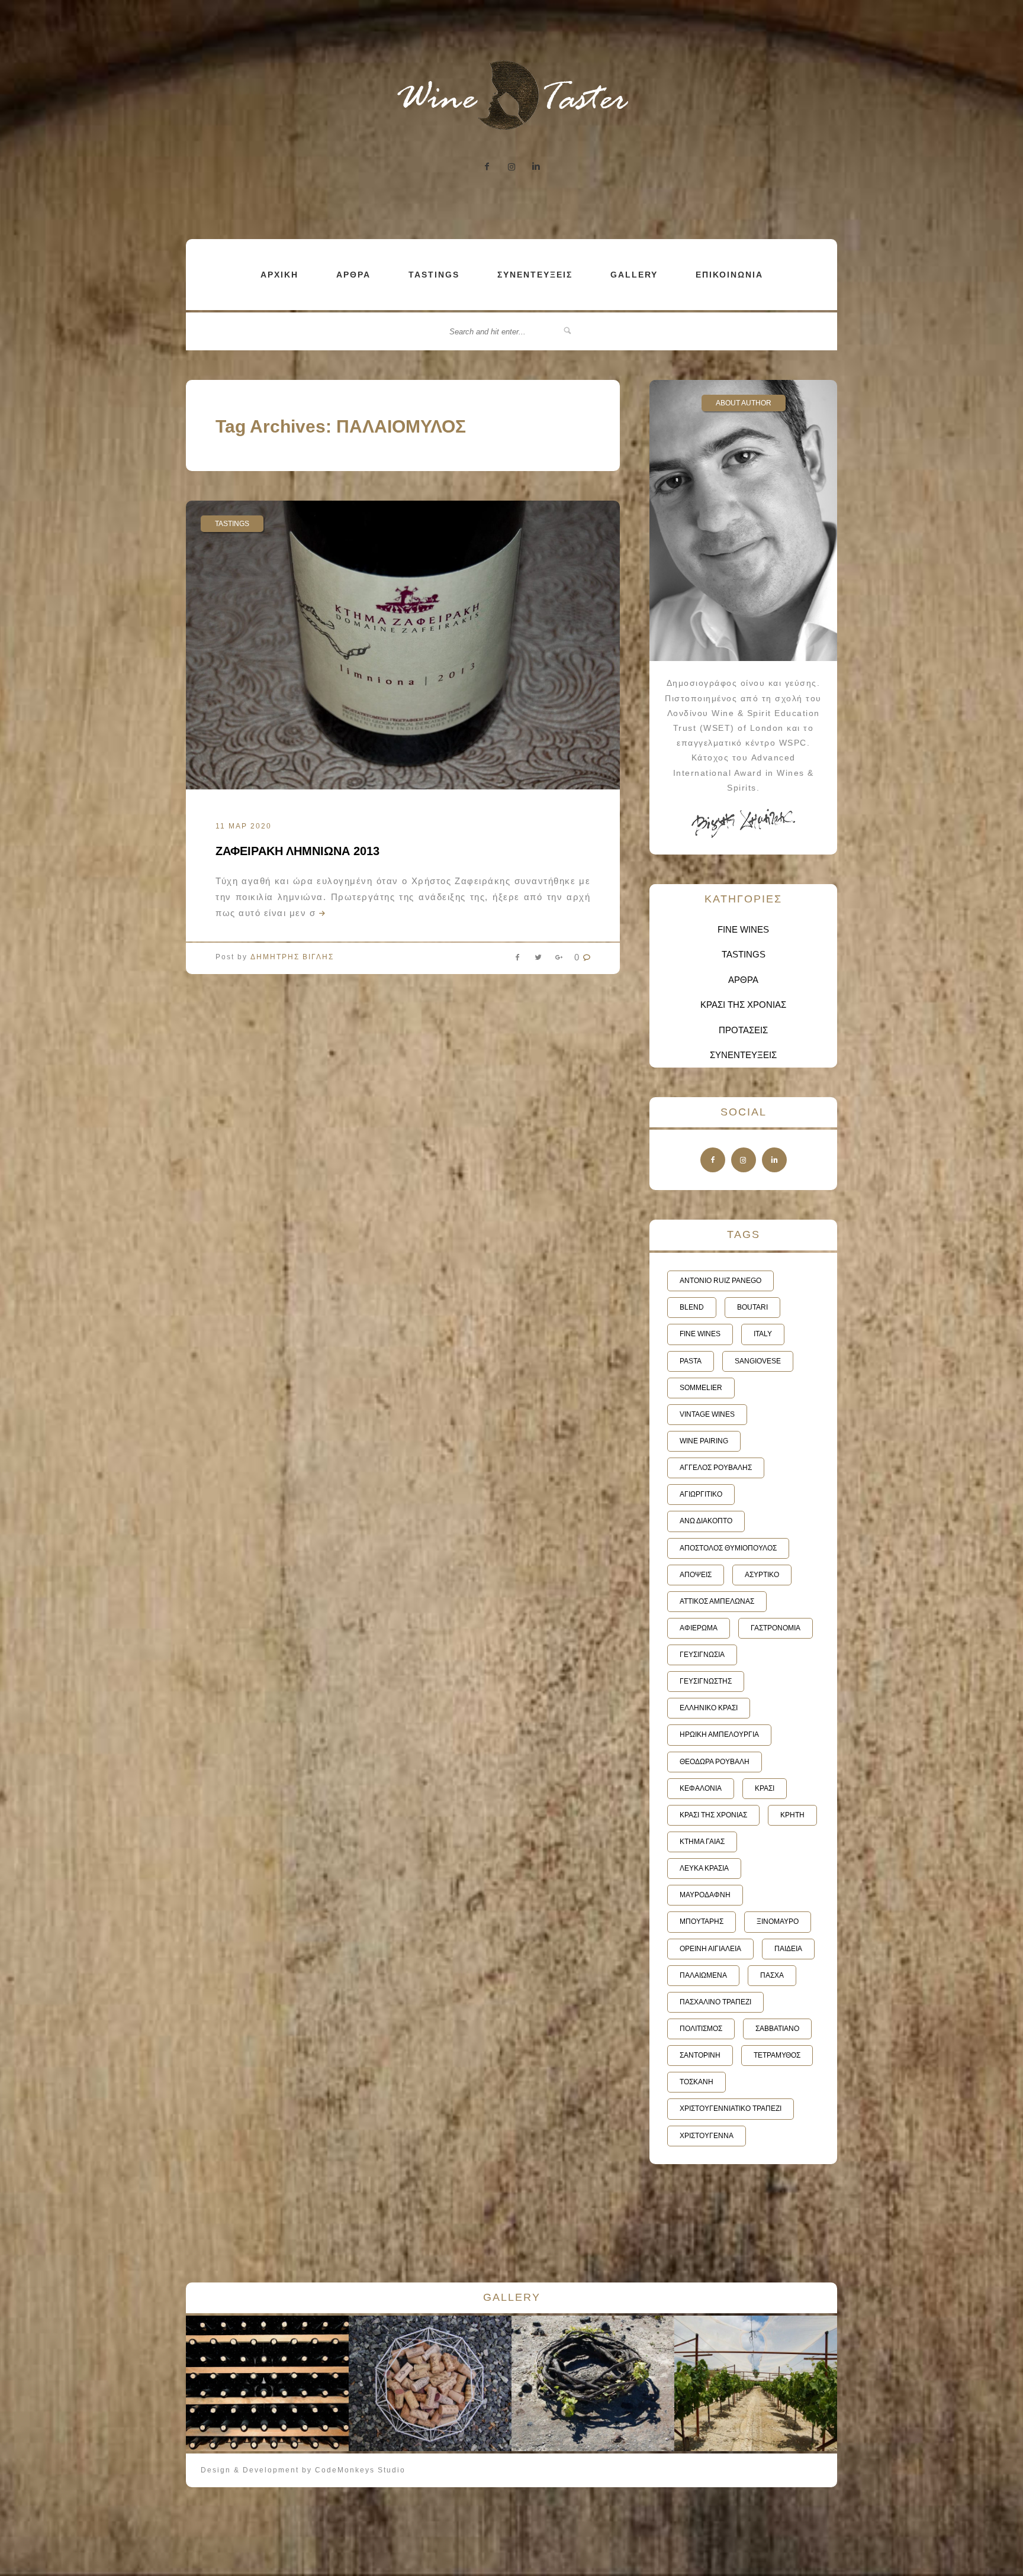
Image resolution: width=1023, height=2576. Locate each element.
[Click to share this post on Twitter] (538, 960)
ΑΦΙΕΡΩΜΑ (699, 1628)
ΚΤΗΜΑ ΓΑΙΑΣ (702, 1842)
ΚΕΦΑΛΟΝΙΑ (701, 1788)
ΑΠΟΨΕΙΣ (696, 1575)
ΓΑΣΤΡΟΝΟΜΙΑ (776, 1628)
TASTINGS (434, 275)
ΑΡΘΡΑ (353, 275)
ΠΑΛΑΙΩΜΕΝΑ (703, 1975)
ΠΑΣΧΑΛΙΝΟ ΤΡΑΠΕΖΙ (715, 2002)
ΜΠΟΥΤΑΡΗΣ (702, 1921)
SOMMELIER (701, 1388)
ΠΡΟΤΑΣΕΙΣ (743, 1030)
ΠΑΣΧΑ (772, 1975)
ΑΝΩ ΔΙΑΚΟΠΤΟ (706, 1521)
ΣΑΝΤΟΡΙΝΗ (700, 2055)
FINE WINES (743, 929)
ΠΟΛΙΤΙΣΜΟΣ (701, 2029)
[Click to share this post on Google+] (559, 960)
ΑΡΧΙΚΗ (279, 275)
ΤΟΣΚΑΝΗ (697, 2082)
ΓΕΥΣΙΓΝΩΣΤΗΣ (706, 1681)
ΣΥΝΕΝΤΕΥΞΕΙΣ (535, 275)
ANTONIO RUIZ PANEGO (720, 1281)
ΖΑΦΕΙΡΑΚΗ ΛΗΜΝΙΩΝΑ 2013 (297, 851)
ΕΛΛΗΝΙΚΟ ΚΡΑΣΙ (709, 1708)
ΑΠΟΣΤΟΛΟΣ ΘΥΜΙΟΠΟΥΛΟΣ (728, 1548)
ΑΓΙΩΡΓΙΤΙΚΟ (701, 1494)
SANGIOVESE (758, 1361)
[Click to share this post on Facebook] (517, 960)
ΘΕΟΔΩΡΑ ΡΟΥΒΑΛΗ (715, 1762)
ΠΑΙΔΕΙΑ (788, 1949)
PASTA (691, 1361)
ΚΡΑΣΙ (765, 1788)
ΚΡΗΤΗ (792, 1815)
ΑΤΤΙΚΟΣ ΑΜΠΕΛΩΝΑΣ (717, 1601)
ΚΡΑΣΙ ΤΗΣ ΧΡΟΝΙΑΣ (743, 1005)
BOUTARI (752, 1307)
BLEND (692, 1307)
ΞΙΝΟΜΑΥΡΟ (778, 1921)
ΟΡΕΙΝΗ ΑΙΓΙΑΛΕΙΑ (710, 1949)
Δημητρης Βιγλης (292, 957)
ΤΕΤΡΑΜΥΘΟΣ (777, 2055)
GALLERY (634, 275)
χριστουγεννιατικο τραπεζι (731, 2108)
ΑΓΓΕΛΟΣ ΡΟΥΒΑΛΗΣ (716, 1468)
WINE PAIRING (704, 1441)
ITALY (763, 1334)
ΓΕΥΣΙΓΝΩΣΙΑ (702, 1655)
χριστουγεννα (707, 2136)
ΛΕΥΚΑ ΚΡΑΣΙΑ (704, 1868)
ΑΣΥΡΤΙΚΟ (762, 1575)
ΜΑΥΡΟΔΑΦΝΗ (705, 1895)
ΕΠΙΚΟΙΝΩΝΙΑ (729, 275)
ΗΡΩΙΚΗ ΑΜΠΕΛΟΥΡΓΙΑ (719, 1734)
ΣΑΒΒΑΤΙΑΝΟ (777, 2029)
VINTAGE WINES (707, 1414)
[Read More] (321, 913)
